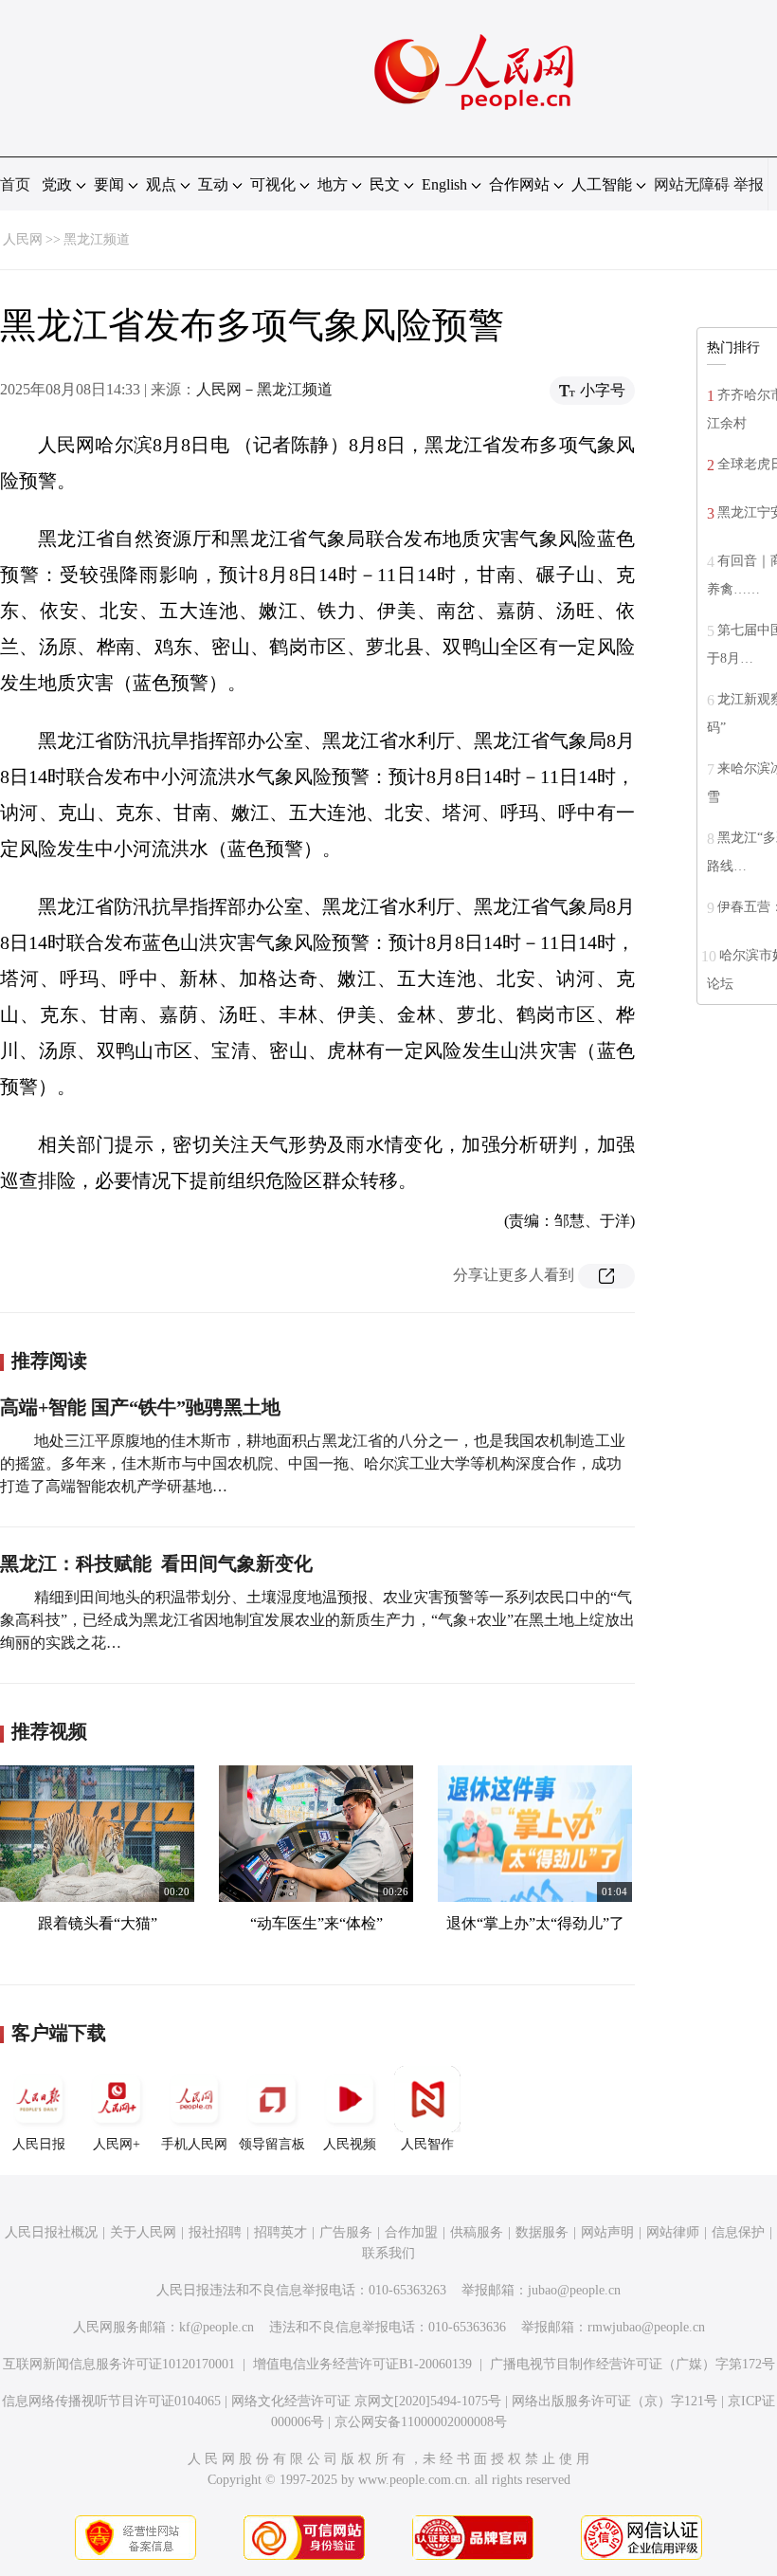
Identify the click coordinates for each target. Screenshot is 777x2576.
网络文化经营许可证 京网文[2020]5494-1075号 (366, 2401)
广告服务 (346, 2232)
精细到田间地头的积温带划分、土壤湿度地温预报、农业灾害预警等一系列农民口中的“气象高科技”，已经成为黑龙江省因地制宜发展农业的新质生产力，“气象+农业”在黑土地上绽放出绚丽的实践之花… (317, 1620)
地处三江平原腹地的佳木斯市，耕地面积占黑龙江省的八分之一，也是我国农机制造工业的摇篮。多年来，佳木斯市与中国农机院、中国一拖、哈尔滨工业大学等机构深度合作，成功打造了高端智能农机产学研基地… (313, 1463)
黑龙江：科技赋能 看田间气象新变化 (156, 1563)
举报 (749, 184)
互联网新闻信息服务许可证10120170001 (119, 2364)
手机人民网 (194, 2144)
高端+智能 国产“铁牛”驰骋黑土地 (140, 1407)
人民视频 (350, 2144)
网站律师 (673, 2232)
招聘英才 (280, 2232)
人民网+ (117, 2144)
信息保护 (738, 2232)
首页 (15, 184)
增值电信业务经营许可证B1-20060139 (362, 2364)
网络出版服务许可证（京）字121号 (614, 2401)
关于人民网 (143, 2232)
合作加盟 (411, 2232)
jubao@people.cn (574, 2290)
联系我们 (388, 2253)
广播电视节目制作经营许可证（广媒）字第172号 (632, 2364)
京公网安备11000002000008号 (421, 2422)
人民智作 (427, 2144)
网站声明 (607, 2232)
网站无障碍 (692, 184)
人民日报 (39, 2144)
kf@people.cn (217, 2327)
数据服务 (542, 2232)
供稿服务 (477, 2232)
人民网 (23, 239)
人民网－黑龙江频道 (264, 389)
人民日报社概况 (51, 2232)
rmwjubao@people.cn (646, 2327)
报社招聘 (215, 2232)
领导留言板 (272, 2144)
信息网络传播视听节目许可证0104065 (111, 2401)
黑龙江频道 (97, 239)
